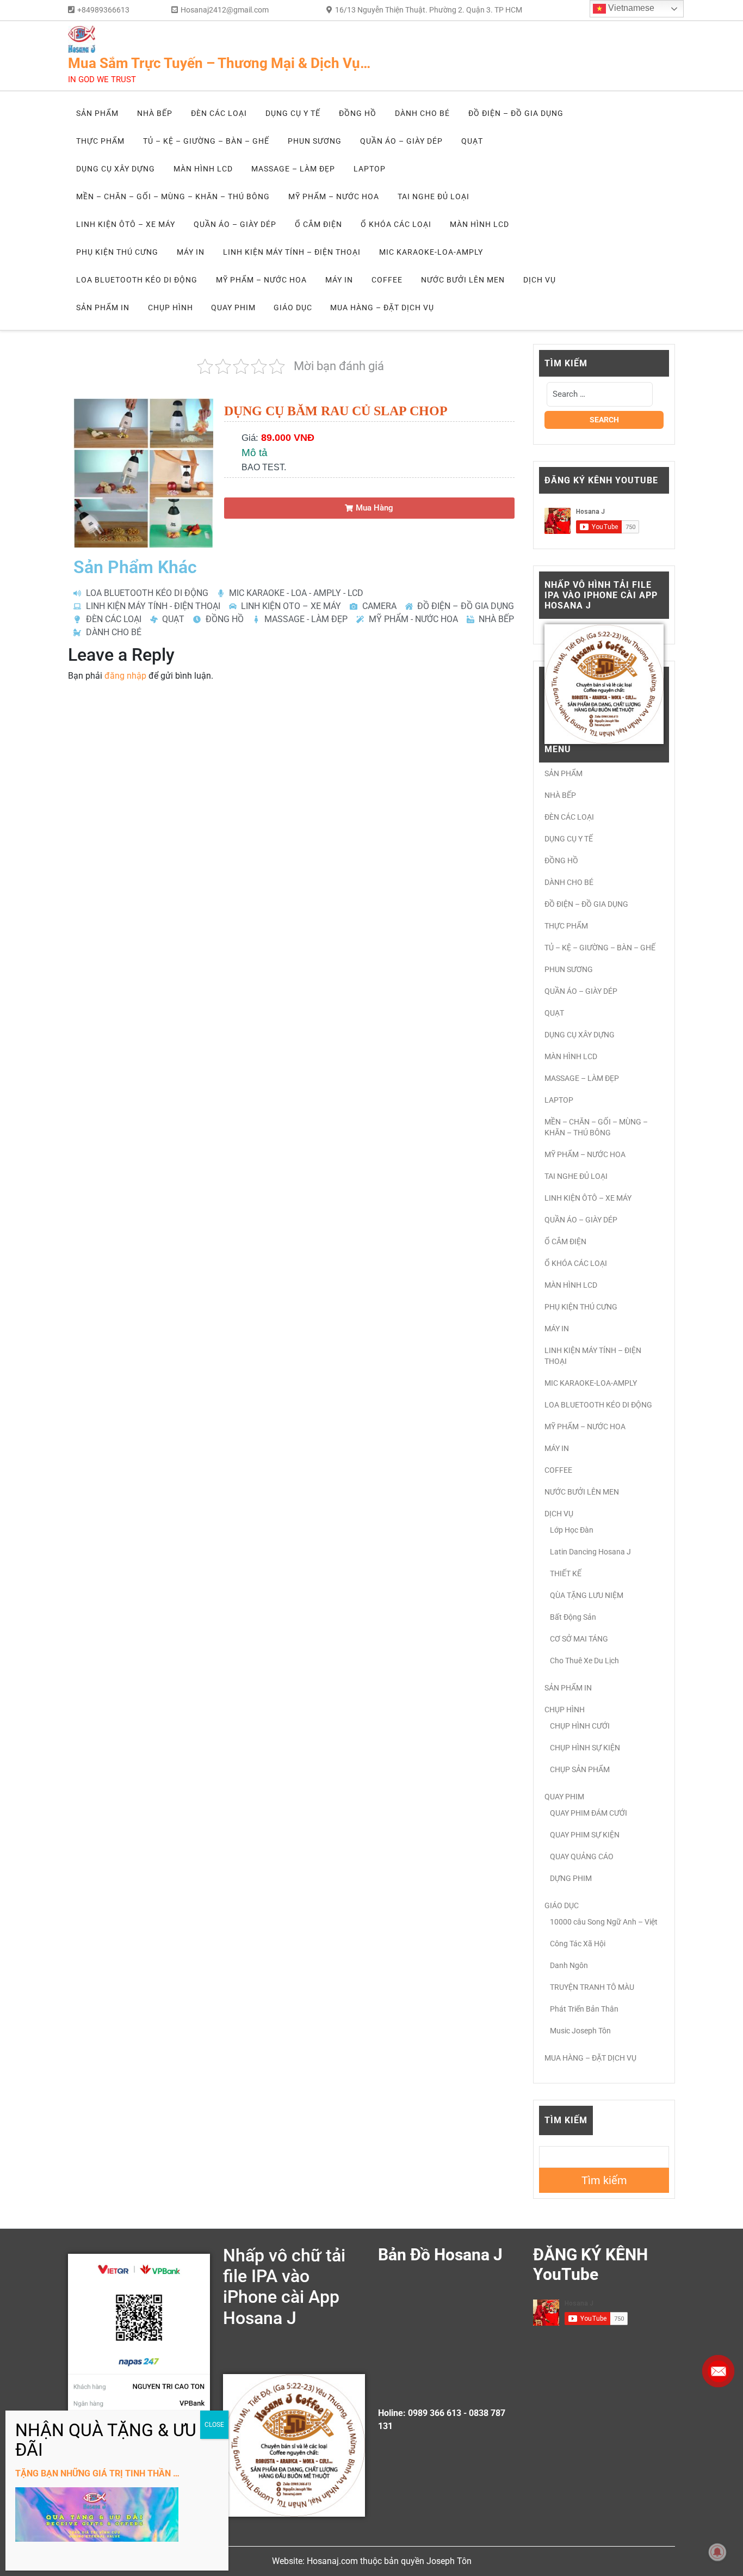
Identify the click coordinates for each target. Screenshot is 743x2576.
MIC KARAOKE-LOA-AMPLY (431, 252)
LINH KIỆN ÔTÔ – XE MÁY (126, 224)
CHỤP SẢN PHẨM (580, 1769)
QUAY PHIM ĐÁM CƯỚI (589, 1813)
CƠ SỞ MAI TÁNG (579, 1639)
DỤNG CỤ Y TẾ (293, 113)
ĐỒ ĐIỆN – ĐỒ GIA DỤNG (516, 113)
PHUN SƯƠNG (315, 141)
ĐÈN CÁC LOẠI (219, 113)
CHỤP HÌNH (171, 308)
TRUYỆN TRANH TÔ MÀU (592, 1987)
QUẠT (472, 141)
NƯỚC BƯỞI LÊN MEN (463, 280)
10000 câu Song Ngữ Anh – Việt (604, 1922)
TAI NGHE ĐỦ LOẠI (434, 196)
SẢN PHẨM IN (103, 308)
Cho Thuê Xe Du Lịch (584, 1661)
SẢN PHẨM (97, 113)
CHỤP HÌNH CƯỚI (580, 1726)
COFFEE (387, 280)
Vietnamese (630, 8)
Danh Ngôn (569, 1965)
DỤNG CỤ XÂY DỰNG (116, 169)
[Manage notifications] (717, 2552)
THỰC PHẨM (100, 141)
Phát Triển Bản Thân (584, 2009)
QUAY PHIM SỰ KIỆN (585, 1835)
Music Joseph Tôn (580, 2031)
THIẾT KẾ (566, 1573)
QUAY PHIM (233, 308)
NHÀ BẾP (155, 113)
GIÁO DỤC (293, 308)
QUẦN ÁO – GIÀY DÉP (401, 141)
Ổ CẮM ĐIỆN (318, 224)
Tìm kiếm (566, 2120)
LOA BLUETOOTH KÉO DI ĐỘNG (137, 280)
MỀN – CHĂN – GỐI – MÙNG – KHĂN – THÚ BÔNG (173, 196)
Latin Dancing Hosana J (590, 1552)
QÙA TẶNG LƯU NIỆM (587, 1595)
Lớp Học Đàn (572, 1530)
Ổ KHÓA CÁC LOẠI (396, 224)
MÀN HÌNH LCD (203, 169)
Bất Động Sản (573, 1617)
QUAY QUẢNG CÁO (582, 1856)
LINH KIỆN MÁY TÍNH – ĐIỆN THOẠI (292, 252)
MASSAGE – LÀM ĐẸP (293, 169)
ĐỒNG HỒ (358, 113)
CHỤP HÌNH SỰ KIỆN (585, 1748)
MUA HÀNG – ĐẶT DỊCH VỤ (382, 308)
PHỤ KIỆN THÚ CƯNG (117, 252)
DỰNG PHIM (571, 1878)
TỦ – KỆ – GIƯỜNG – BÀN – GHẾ (206, 141)
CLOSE (214, 2425)
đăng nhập (125, 676)
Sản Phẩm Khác (135, 567)
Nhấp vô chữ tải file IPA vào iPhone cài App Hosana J (284, 2287)
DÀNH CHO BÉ (422, 113)
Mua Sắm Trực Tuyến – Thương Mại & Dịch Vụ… (219, 63)
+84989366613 (103, 10)
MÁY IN (191, 252)
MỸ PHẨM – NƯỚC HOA (334, 196)
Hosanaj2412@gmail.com (225, 10)
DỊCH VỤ (540, 280)
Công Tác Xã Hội (578, 1944)
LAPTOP (370, 169)
